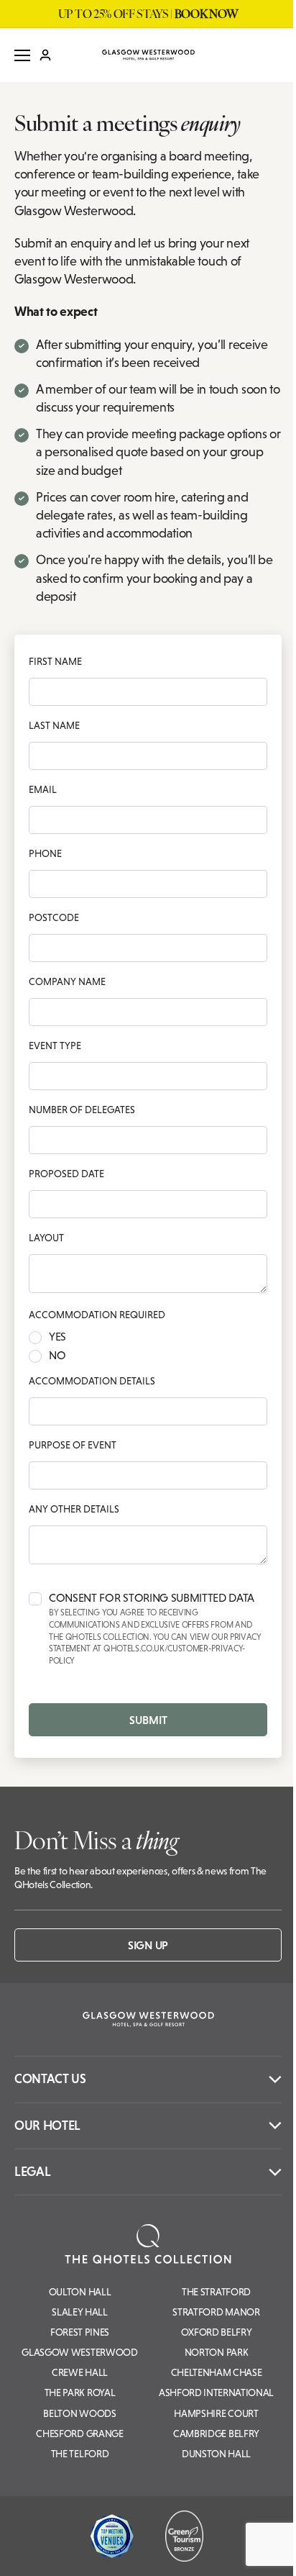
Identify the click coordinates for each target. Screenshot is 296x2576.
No (57, 1356)
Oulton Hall (80, 2292)
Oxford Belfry (217, 2332)
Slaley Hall (79, 2312)
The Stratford (216, 2292)
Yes (57, 1337)
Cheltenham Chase (217, 2372)
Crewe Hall (80, 2372)
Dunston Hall (216, 2454)
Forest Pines (80, 2332)
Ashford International (216, 2393)
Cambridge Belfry (216, 2434)
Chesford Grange (79, 2434)
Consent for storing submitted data (155, 1629)
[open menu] (22, 55)
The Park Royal (80, 2393)
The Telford (80, 2454)
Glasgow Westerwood (79, 2352)
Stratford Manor (216, 2312)
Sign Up (148, 1945)
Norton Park (216, 2352)
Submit (148, 1720)
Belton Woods (79, 2413)
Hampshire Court (216, 2413)
